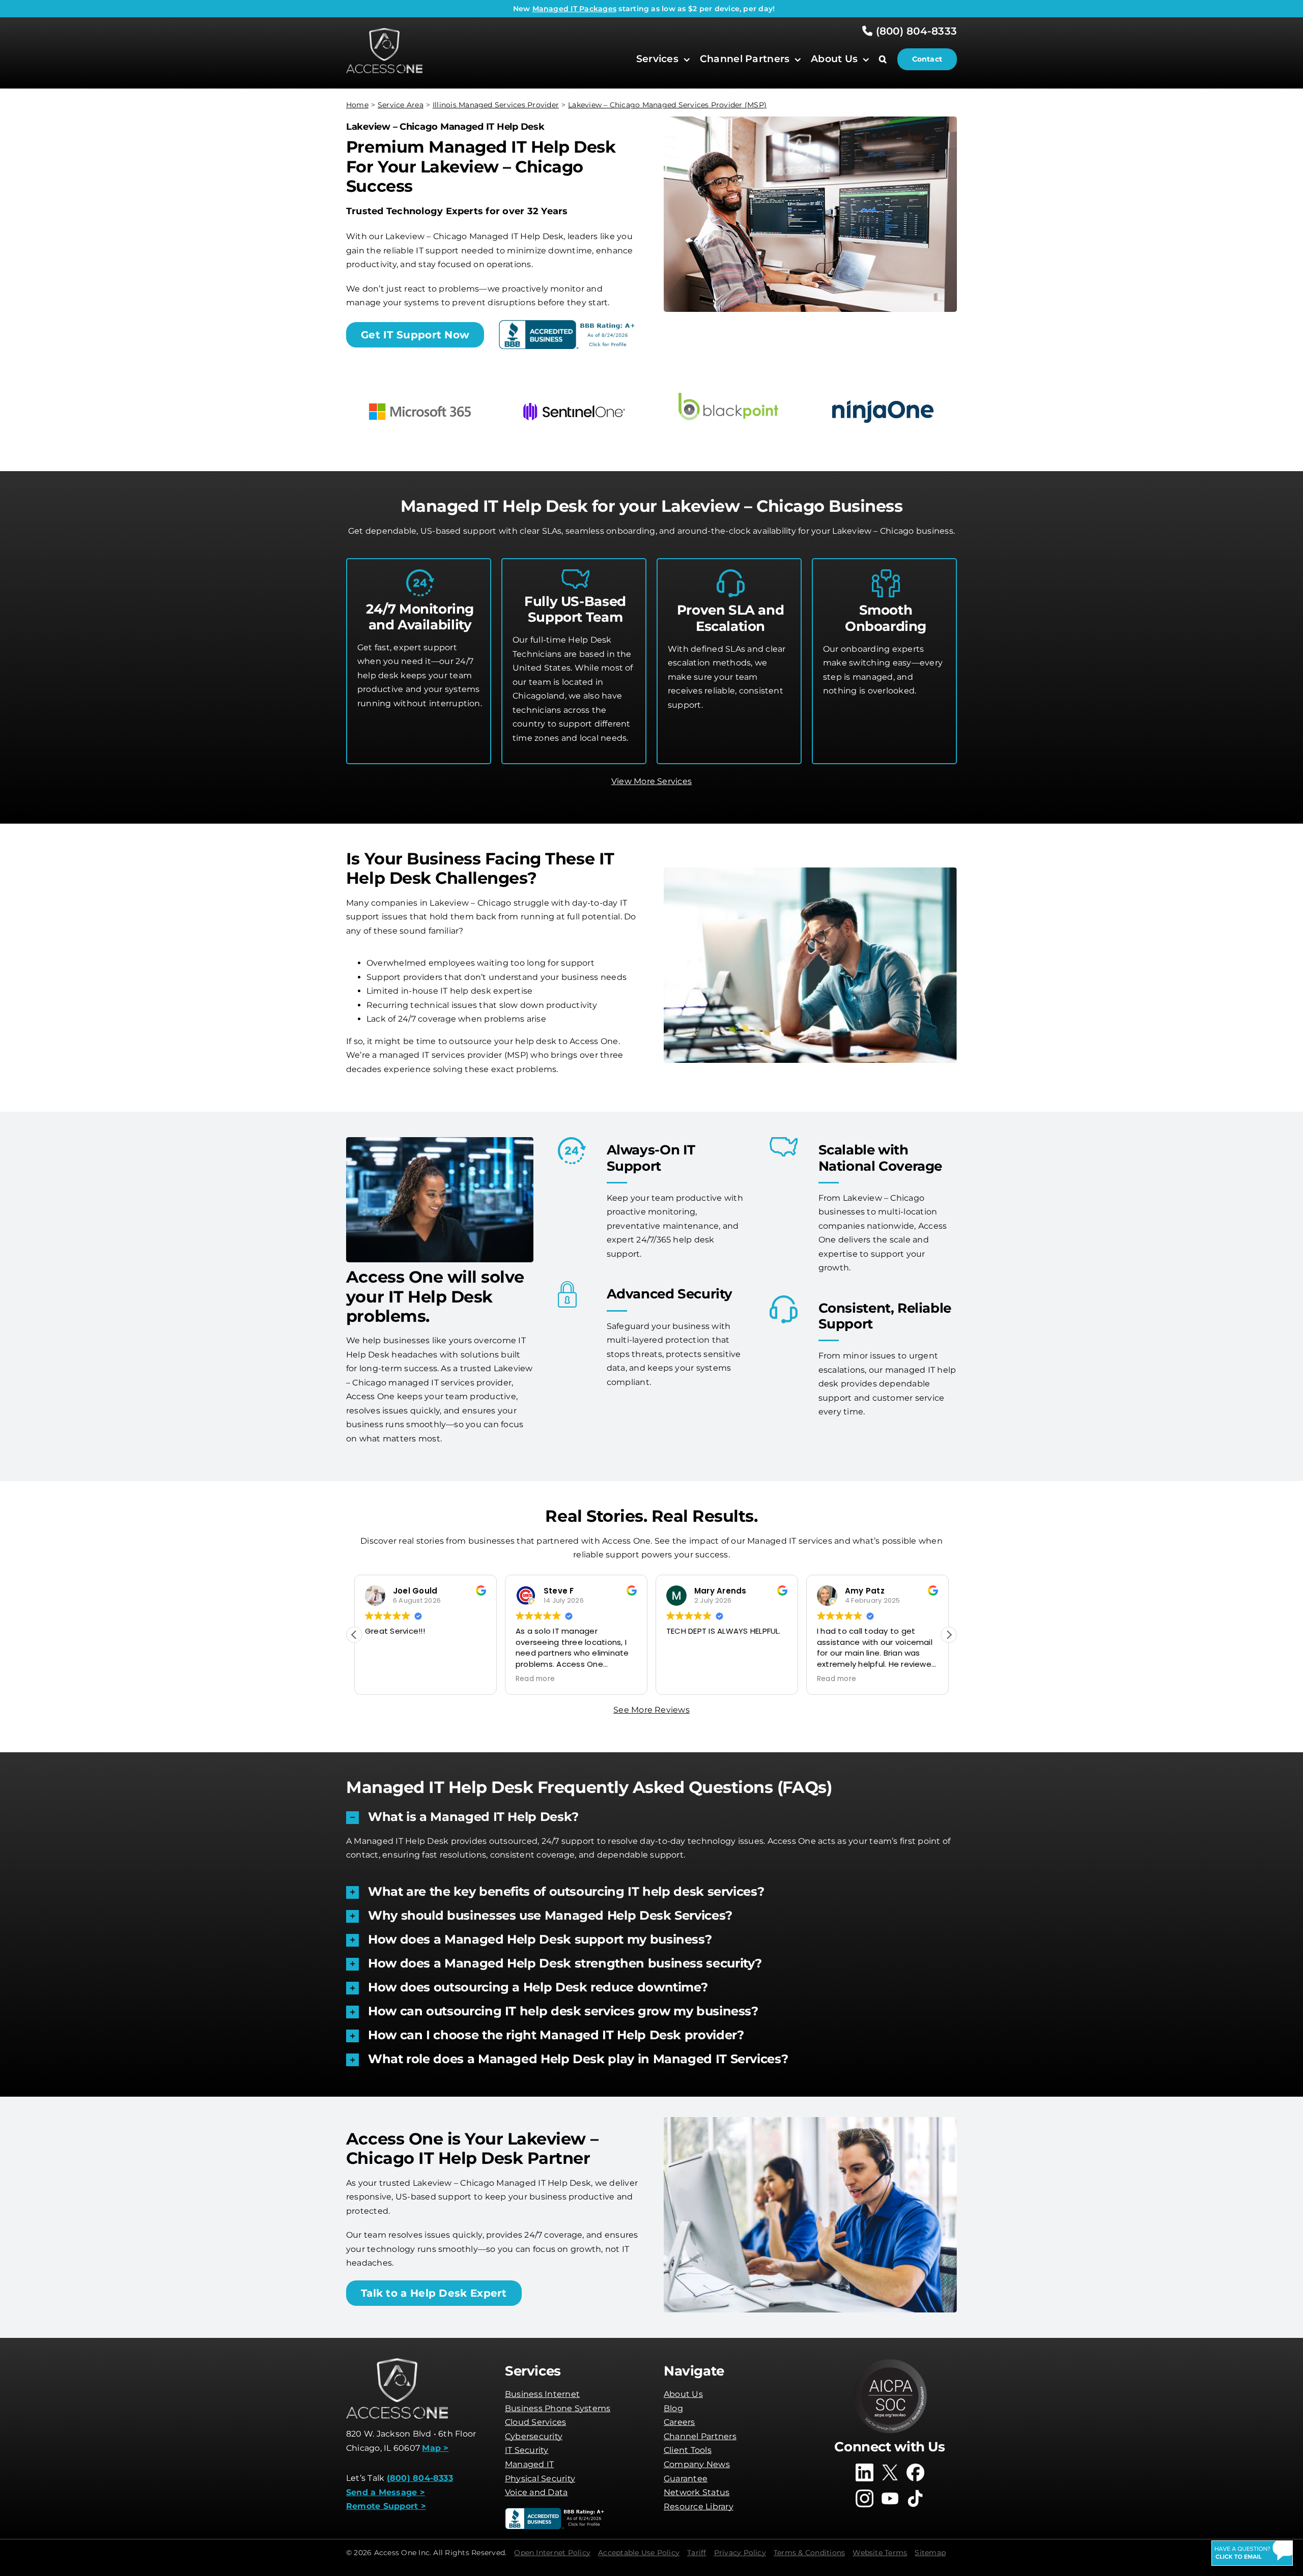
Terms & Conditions (809, 2553)
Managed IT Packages (575, 9)
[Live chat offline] (1252, 2553)
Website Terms (880, 2553)
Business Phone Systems (558, 2408)
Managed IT (529, 2464)
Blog (673, 2408)
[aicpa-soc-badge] (890, 2362)
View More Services (651, 781)
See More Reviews (651, 1710)
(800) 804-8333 (915, 31)
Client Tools (688, 2450)
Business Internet (542, 2394)
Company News (697, 2464)
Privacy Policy (740, 2553)
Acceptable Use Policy (639, 2553)
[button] (888, 59)
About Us (683, 2394)
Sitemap (930, 2553)
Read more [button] (535, 1679)
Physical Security (540, 2479)
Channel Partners (700, 2436)
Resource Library (699, 2507)
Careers (679, 2422)
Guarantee (686, 2479)
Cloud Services (535, 2422)
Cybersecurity (534, 2436)
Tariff (697, 2553)
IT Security (527, 2450)
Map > (435, 2448)
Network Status (697, 2492)
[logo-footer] (384, 32)
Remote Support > (386, 2506)
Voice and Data (536, 2492)
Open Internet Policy (552, 2553)
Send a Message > (386, 2492)
